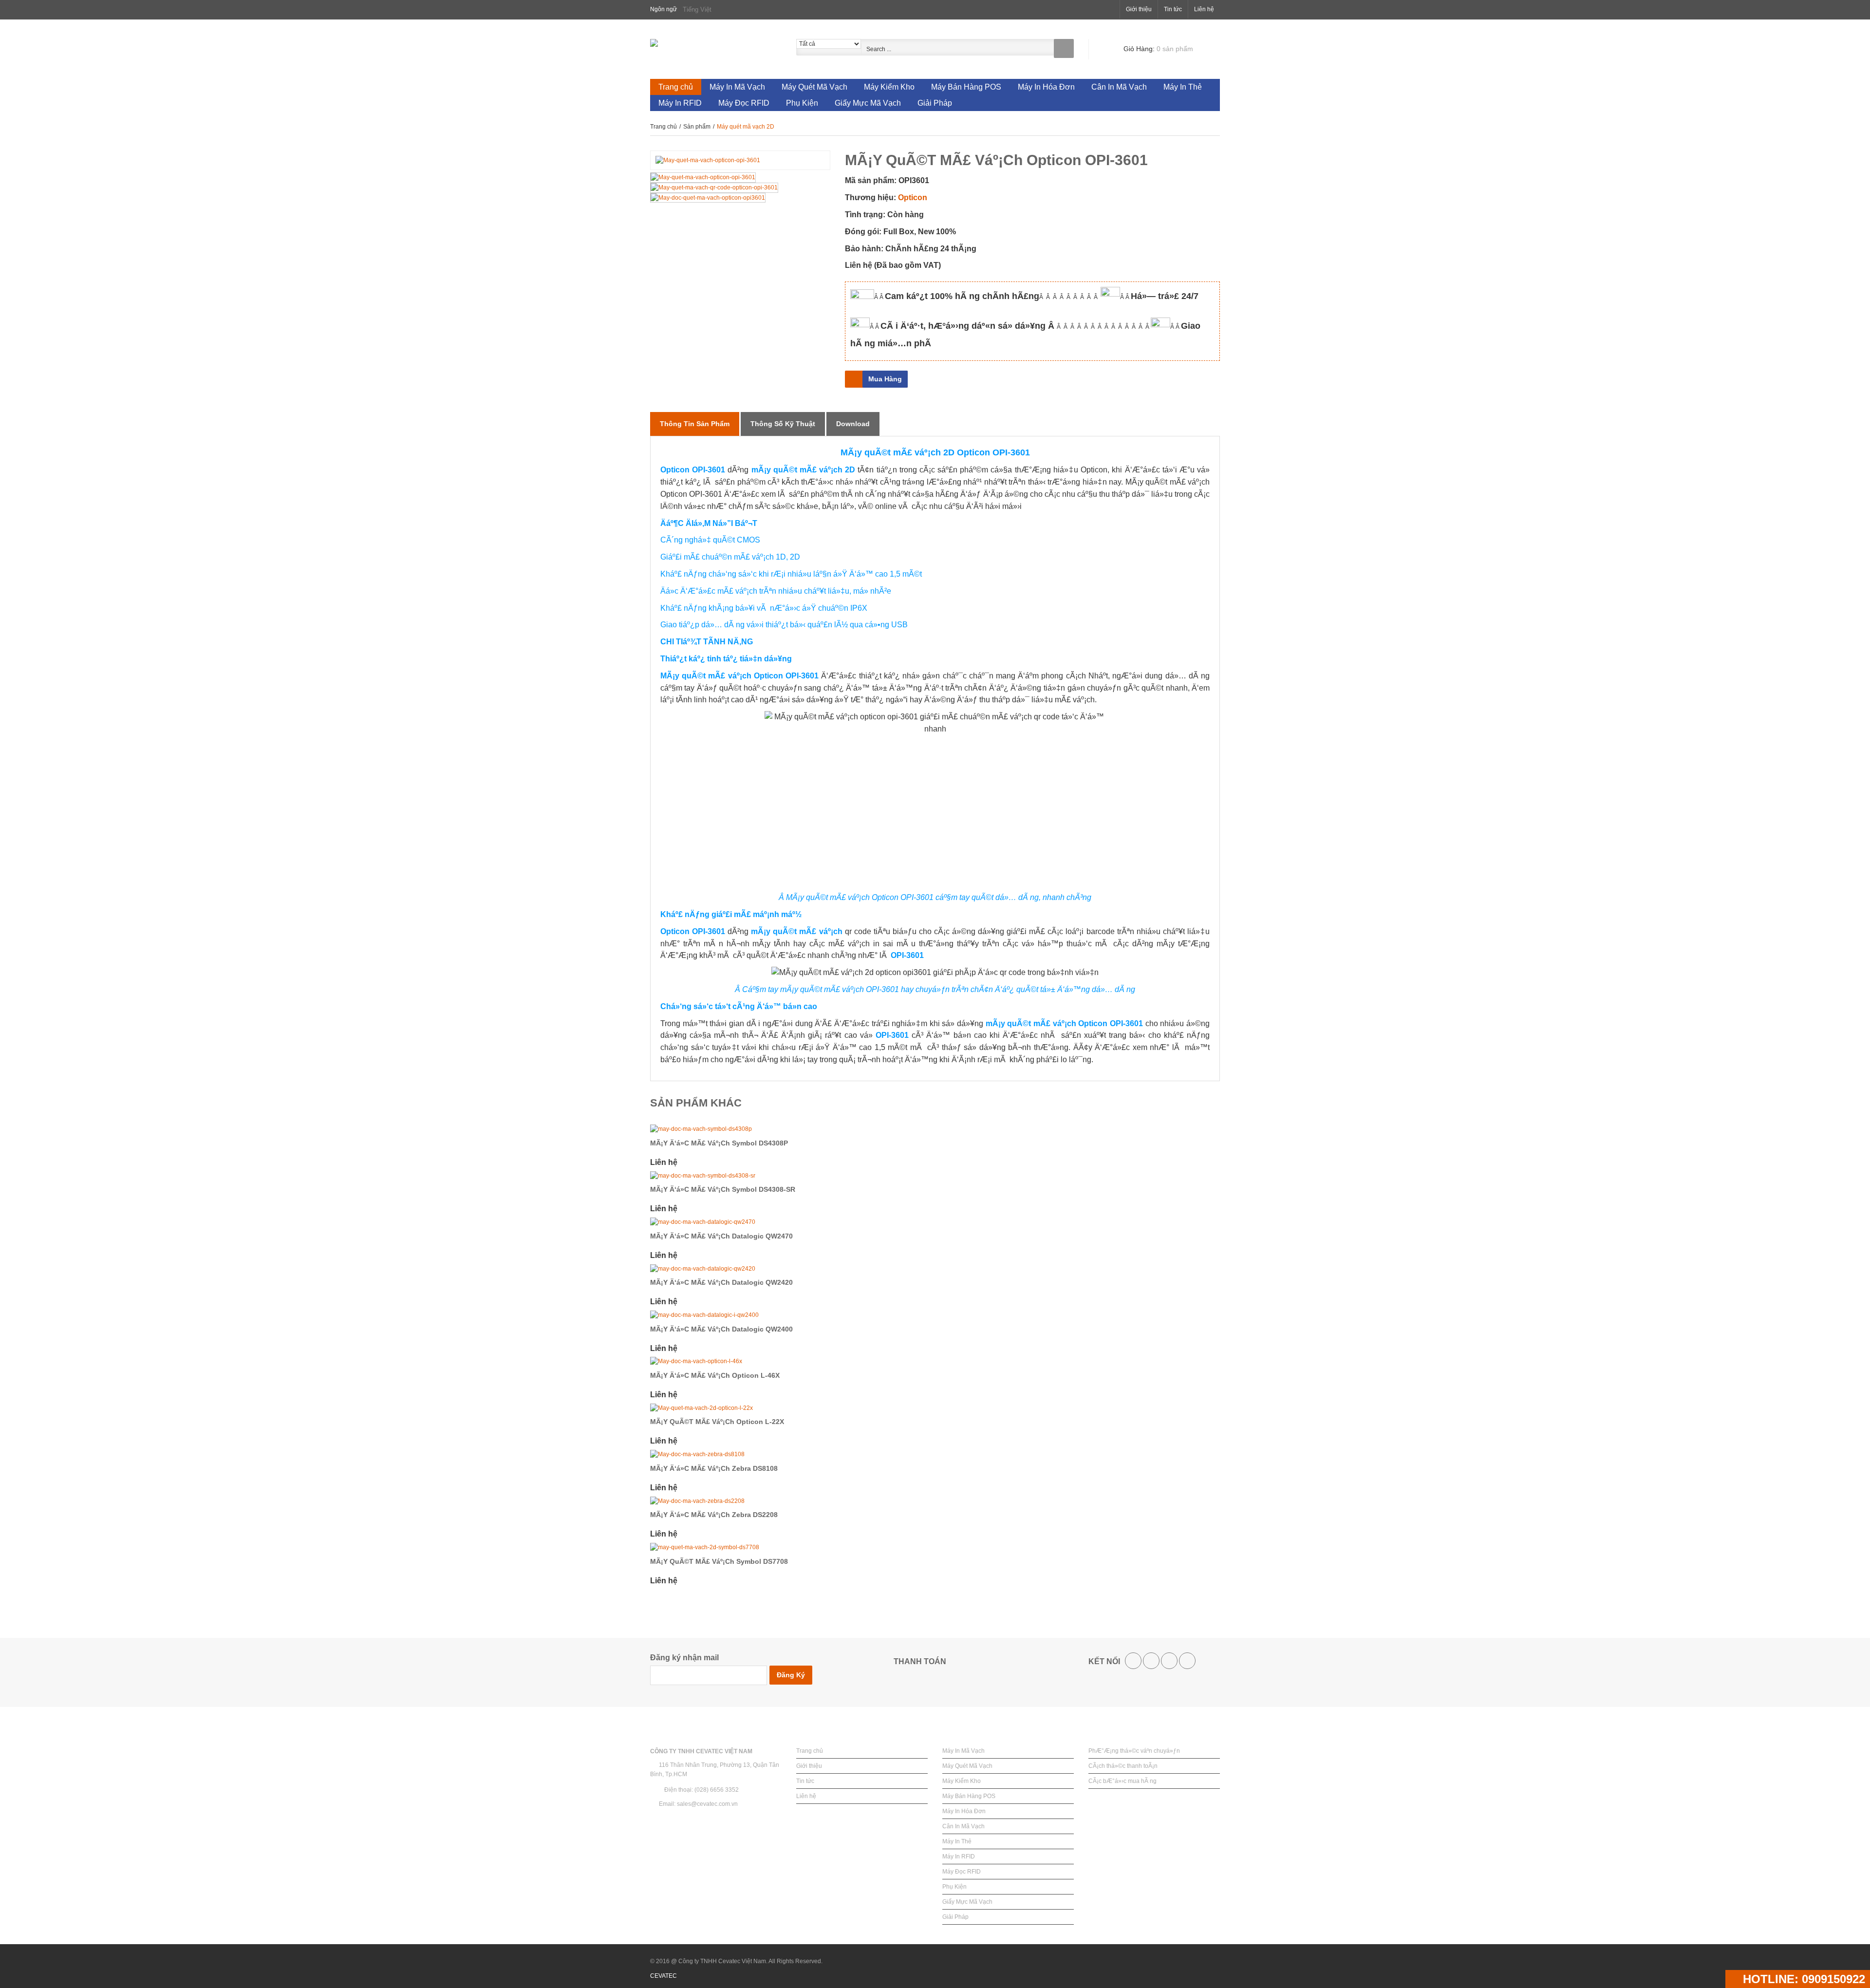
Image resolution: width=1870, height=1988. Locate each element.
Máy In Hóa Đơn (964, 1811)
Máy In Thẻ (957, 1841)
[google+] (1187, 1661)
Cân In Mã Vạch (963, 1826)
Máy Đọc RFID (962, 1872)
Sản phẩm (698, 127)
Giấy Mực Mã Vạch (967, 1902)
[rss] (1169, 1661)
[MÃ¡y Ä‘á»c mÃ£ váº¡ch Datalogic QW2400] (935, 1315)
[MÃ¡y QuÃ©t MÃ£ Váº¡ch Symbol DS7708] (935, 1547)
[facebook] (1133, 1661)
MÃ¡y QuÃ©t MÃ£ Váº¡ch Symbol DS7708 (719, 1561)
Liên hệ (1204, 9)
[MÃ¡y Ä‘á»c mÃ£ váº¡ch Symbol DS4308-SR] (935, 1176)
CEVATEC (664, 1976)
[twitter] (1151, 1661)
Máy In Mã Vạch (963, 1751)
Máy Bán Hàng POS (969, 1796)
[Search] (1064, 48)
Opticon (913, 197)
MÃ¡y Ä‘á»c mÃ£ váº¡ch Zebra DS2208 (714, 1515)
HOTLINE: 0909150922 (1802, 1979)
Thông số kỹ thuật (783, 424)
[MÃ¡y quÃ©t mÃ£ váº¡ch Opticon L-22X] (935, 1408)
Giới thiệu (1139, 9)
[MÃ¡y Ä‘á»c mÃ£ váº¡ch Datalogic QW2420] (935, 1269)
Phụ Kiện (954, 1887)
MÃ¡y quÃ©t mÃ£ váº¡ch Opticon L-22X (717, 1422)
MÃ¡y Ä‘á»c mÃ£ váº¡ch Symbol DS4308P (719, 1143)
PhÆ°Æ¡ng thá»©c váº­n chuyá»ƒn (1134, 1751)
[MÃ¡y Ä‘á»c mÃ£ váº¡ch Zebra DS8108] (935, 1454)
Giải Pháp (955, 1917)
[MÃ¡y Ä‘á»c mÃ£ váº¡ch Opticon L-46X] (935, 1361)
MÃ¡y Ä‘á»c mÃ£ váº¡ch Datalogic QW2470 (721, 1236)
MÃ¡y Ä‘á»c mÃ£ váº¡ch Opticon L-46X (715, 1375)
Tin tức (1173, 9)
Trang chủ (664, 127)
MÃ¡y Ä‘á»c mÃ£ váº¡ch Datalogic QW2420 (721, 1282)
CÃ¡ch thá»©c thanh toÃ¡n (1123, 1766)
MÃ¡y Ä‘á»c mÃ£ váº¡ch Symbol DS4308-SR (723, 1189)
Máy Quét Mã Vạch (967, 1766)
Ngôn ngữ (664, 9)
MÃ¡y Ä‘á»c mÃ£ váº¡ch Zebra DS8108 (714, 1468)
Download (853, 424)
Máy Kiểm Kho (962, 1781)
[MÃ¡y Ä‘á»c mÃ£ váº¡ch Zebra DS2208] (935, 1501)
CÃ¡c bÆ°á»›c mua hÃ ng (1122, 1781)
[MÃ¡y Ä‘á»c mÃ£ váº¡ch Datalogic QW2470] (935, 1222)
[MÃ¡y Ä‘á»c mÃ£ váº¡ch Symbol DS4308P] (935, 1129)
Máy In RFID (959, 1857)
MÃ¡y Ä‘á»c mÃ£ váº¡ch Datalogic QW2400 (721, 1329)
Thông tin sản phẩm (695, 424)
